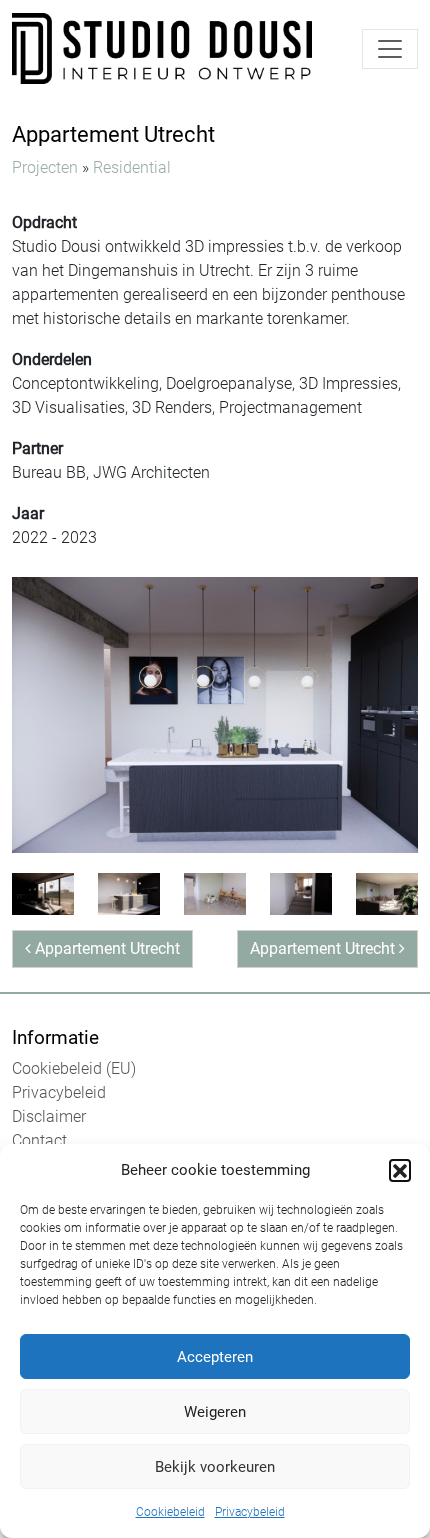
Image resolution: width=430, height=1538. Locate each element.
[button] (400, 1170)
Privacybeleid (250, 1512)
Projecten (45, 167)
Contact (39, 1140)
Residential (132, 167)
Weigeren (215, 1412)
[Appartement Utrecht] (215, 713)
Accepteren (215, 1357)
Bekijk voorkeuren (215, 1467)
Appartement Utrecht (105, 948)
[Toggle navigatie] (390, 49)
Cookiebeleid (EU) (74, 1068)
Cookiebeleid (170, 1512)
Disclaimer (49, 1116)
